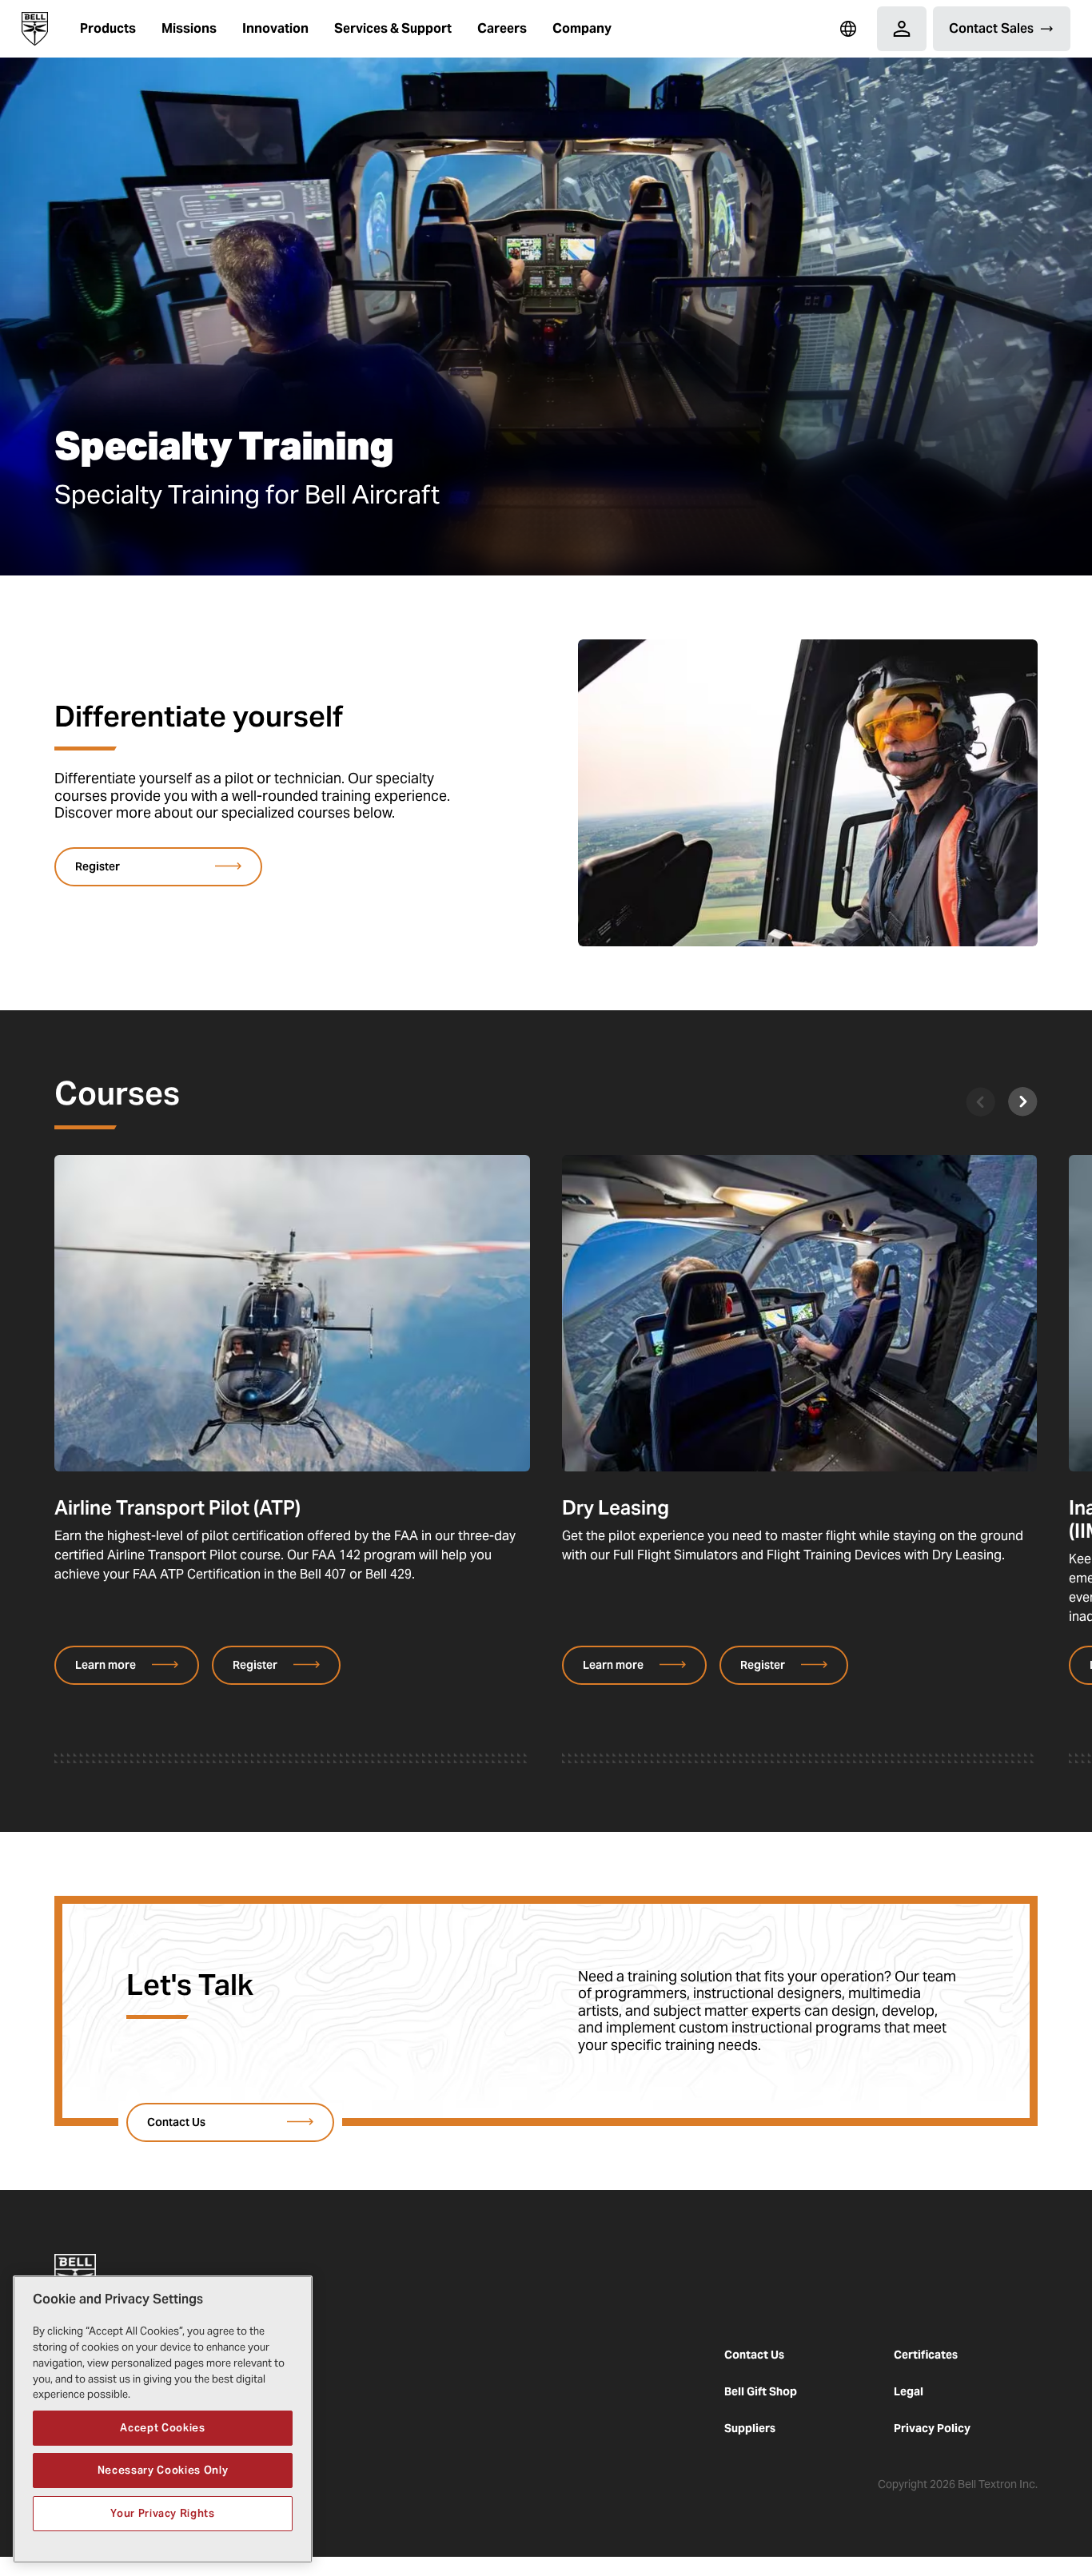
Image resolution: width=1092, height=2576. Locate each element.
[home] (35, 29)
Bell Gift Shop (761, 2391)
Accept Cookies (162, 2427)
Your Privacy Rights (162, 2513)
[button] (108, 29)
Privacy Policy (932, 2428)
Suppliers (750, 2428)
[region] (163, 2419)
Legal (909, 2391)
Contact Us (754, 2355)
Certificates (926, 2355)
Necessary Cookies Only (163, 2470)
